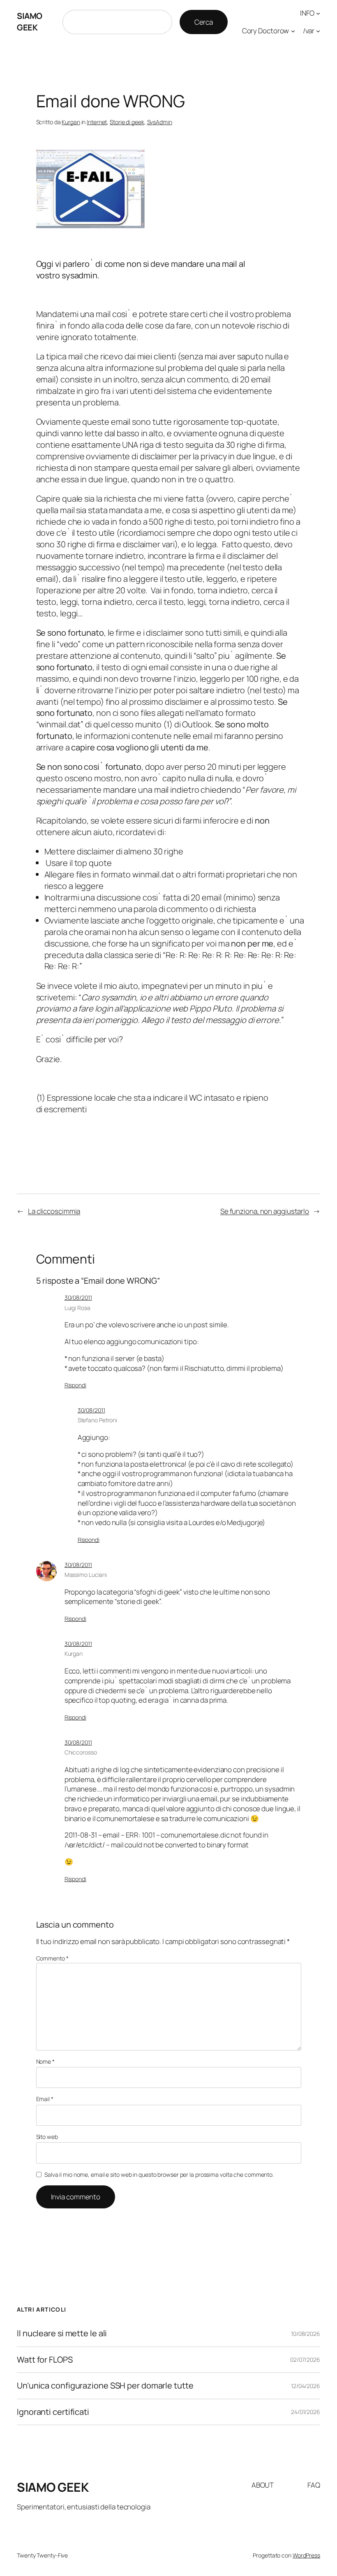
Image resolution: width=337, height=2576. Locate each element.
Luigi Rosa (77, 1308)
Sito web (47, 2137)
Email (45, 2099)
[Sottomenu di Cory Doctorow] (293, 31)
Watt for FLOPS (45, 2360)
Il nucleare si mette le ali (62, 2333)
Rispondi (75, 1385)
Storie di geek (127, 122)
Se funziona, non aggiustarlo (265, 1211)
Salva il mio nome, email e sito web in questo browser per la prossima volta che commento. (159, 2174)
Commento (52, 1958)
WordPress (306, 2555)
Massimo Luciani (86, 1575)
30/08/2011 (78, 1297)
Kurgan (71, 122)
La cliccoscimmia (54, 1211)
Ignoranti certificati (53, 2412)
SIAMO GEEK (30, 22)
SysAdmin (160, 122)
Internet (97, 122)
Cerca (204, 22)
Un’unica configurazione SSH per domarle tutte (105, 2386)
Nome (45, 2061)
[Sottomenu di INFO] (318, 13)
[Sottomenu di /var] (318, 31)
